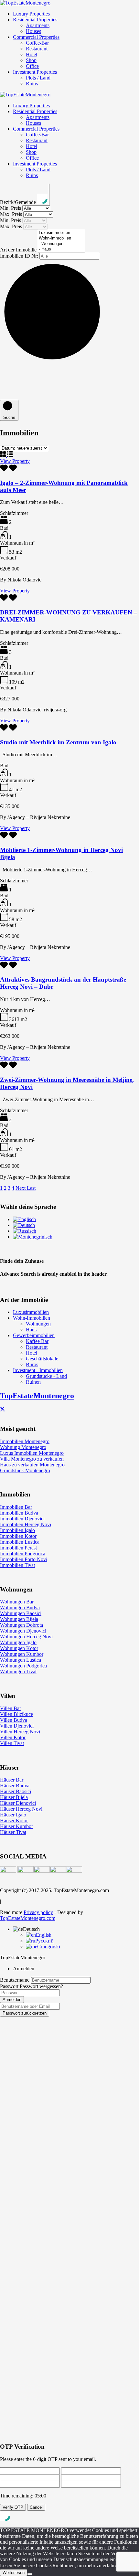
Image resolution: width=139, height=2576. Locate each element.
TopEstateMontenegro (37, 1396)
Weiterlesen (14, 2573)
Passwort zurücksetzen (25, 2013)
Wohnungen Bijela (19, 1619)
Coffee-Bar (37, 43)
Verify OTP (13, 2507)
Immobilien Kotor (18, 1536)
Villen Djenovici (17, 1726)
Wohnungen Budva (20, 1607)
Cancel (36, 2507)
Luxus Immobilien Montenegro (32, 1453)
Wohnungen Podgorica (23, 1666)
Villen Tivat (12, 1743)
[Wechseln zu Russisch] (25, 1231)
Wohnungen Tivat (18, 1671)
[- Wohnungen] (61, 244)
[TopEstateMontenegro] (25, 3)
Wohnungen (38, 1324)
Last (31, 1188)
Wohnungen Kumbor (22, 1654)
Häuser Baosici (16, 1791)
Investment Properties (35, 72)
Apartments (38, 25)
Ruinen (33, 1382)
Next (21, 1188)
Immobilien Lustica (20, 1542)
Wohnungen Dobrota (21, 1625)
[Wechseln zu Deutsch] (24, 1225)
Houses (33, 31)
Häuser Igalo (13, 1815)
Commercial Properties (36, 37)
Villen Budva (14, 1720)
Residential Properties (35, 20)
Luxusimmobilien (31, 1312)
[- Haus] (61, 249)
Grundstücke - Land (46, 1376)
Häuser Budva (15, 1786)
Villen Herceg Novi (20, 1732)
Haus (31, 1330)
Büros (32, 1364)
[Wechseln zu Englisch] (24, 1219)
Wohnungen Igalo (18, 1642)
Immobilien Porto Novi (24, 1559)
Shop (31, 60)
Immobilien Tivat (17, 1565)
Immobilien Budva (19, 1513)
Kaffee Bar (37, 1341)
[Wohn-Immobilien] (61, 238)
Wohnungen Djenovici (23, 1631)
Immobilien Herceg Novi (26, 1524)
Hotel (32, 54)
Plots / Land (38, 78)
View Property (15, 461)
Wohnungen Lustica (21, 1660)
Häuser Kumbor (16, 1826)
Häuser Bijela (14, 1797)
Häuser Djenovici (18, 1803)
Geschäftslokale (42, 1359)
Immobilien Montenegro (25, 1441)
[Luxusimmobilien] (61, 233)
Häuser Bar (12, 1780)
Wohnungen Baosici (21, 1613)
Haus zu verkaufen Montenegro (32, 1465)
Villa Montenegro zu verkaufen (32, 1459)
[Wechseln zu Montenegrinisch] (33, 1237)
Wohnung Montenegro (23, 1447)
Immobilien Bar (16, 1507)
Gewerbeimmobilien (34, 1335)
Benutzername (15, 1980)
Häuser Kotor (14, 1820)
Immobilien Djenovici (22, 1519)
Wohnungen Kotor (19, 1648)
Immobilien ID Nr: (20, 256)
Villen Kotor (13, 1737)
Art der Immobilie (19, 250)
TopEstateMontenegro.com (28, 1918)
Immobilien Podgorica (23, 1554)
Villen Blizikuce (16, 1714)
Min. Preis (11, 208)
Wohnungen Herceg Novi (26, 1637)
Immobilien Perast (18, 1548)
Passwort (9, 1986)
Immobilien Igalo (17, 1530)
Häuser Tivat (13, 1832)
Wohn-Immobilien (32, 1318)
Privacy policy (38, 1912)
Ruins (32, 84)
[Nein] (30, 2574)
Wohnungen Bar (17, 1602)
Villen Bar (11, 1708)
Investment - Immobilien (38, 1370)
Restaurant (37, 49)
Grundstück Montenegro (25, 1470)
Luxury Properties (31, 14)
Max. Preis (12, 214)
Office (32, 66)
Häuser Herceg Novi (21, 1809)
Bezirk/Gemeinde (19, 202)
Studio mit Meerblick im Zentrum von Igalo (58, 742)
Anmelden (12, 2000)
